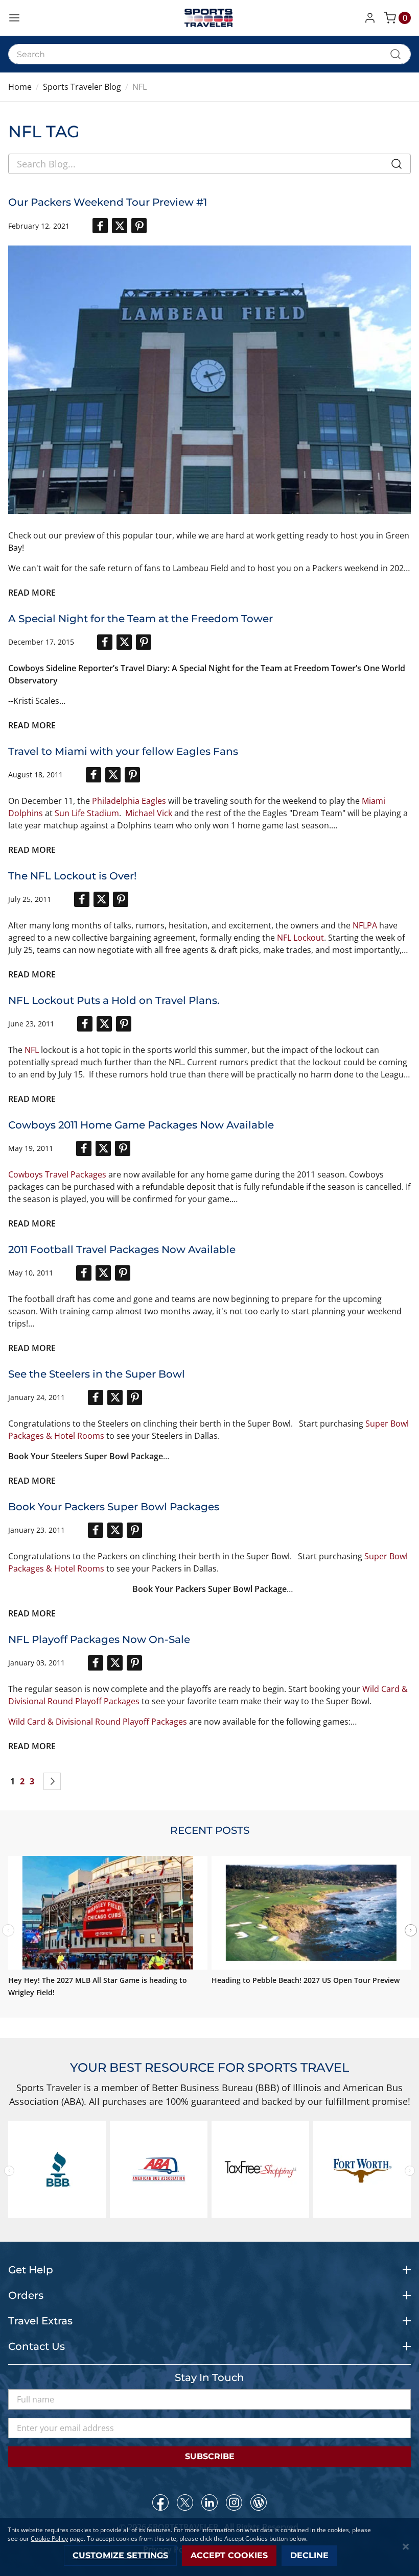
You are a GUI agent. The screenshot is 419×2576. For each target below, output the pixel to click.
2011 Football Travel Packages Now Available (122, 1249)
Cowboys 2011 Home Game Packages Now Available (141, 1125)
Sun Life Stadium (87, 813)
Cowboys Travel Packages (57, 1174)
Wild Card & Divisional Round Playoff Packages (98, 1722)
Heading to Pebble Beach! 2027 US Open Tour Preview (306, 1980)
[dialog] (209, 2547)
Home (20, 87)
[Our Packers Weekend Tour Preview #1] (209, 381)
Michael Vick (149, 813)
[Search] (397, 166)
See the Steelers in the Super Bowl (97, 1374)
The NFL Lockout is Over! (72, 876)
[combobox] (209, 54)
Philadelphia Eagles (129, 801)
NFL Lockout (300, 938)
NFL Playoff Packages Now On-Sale (99, 1639)
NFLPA (365, 925)
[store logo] (209, 18)
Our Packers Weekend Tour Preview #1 (108, 202)
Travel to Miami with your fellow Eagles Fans (123, 751)
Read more (32, 593)
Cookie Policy (49, 2538)
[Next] (52, 1781)
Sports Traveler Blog (82, 87)
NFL (32, 1050)
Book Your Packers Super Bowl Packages (114, 1507)
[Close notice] (406, 2547)
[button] (372, 18)
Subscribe (210, 2456)
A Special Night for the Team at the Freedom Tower (141, 619)
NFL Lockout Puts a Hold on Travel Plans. (114, 1000)
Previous (9, 2171)
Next (411, 1930)
